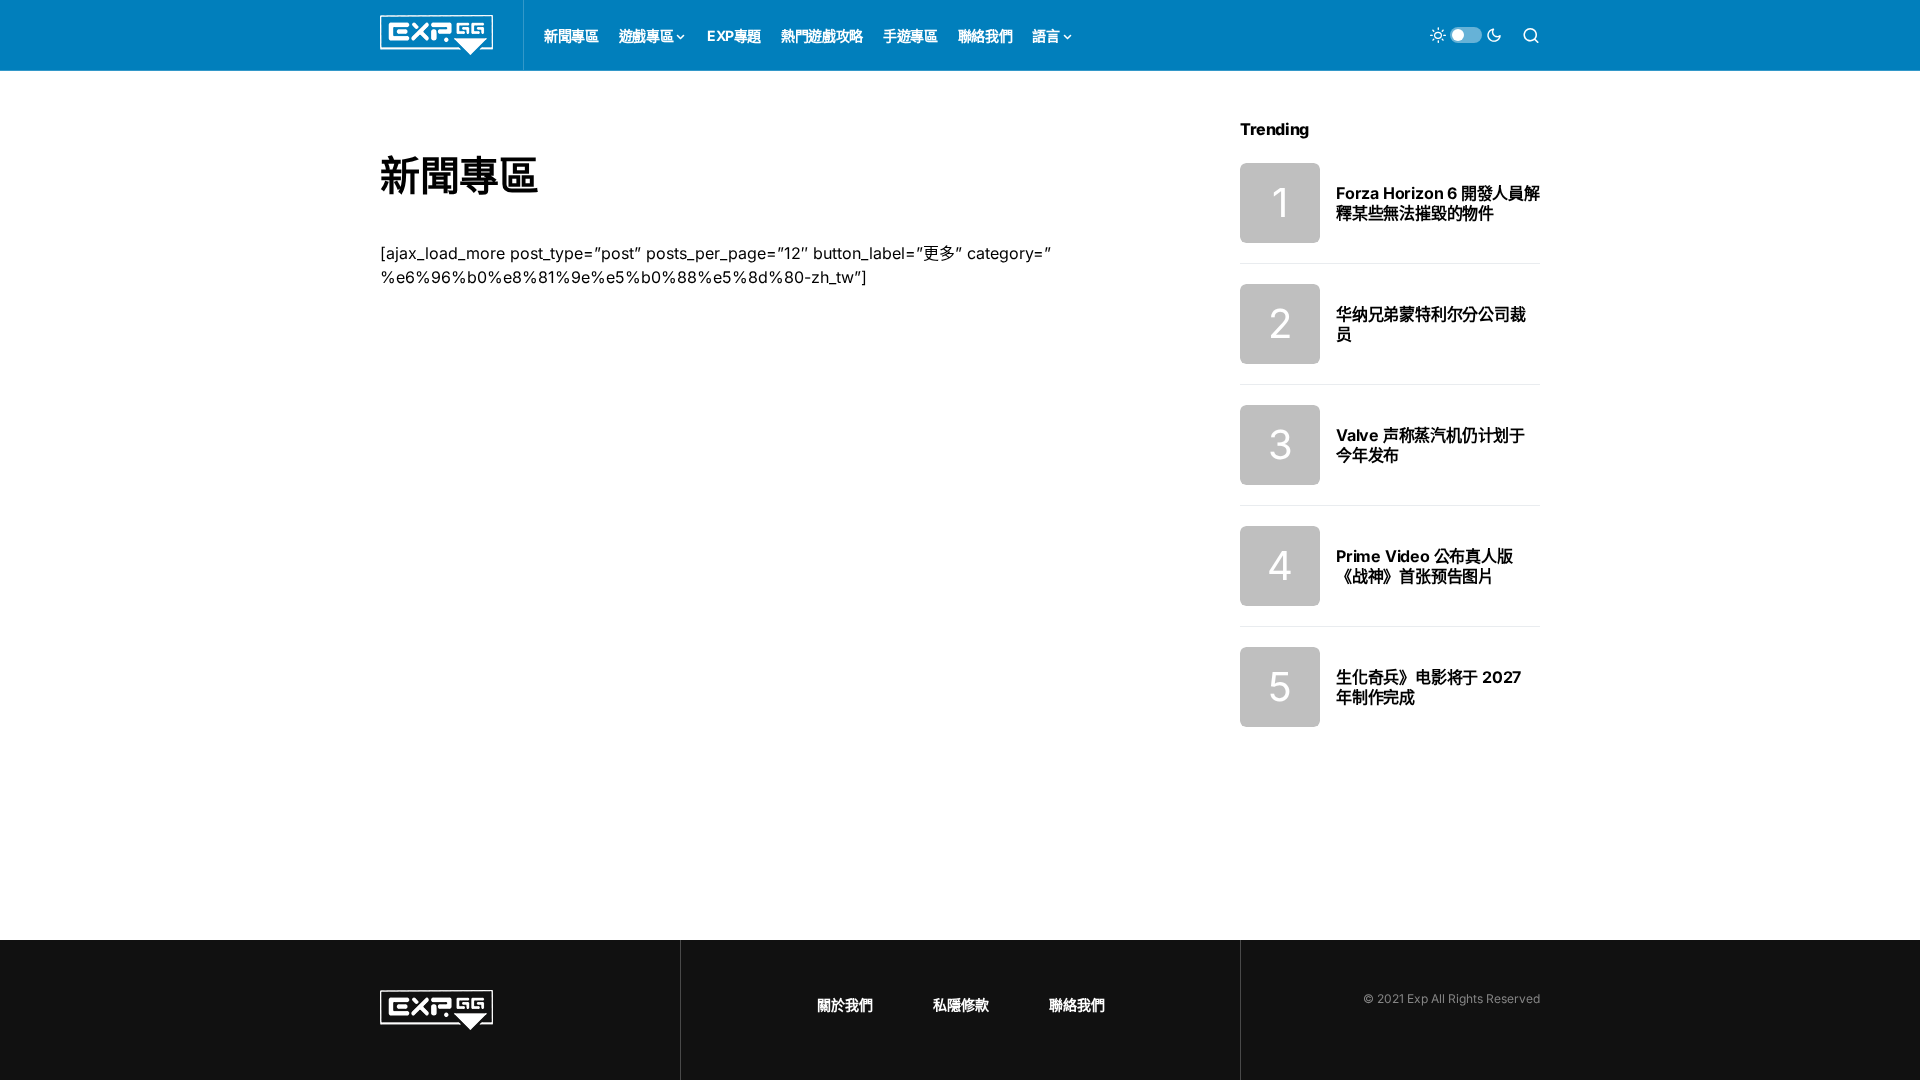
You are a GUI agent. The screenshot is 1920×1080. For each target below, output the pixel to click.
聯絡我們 (1077, 1004)
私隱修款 (961, 1004)
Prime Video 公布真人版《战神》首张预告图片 (1424, 566)
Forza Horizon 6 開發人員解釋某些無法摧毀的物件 (1438, 203)
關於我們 (845, 1004)
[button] (1466, 35)
